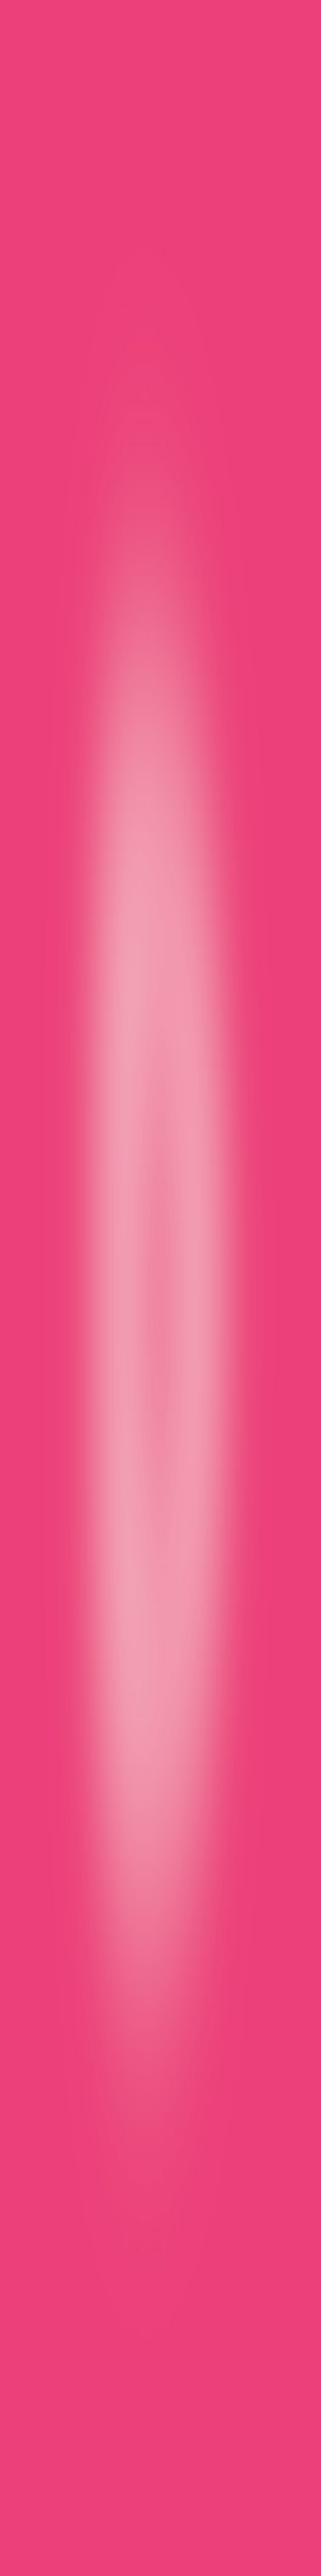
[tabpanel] (160, 1979)
